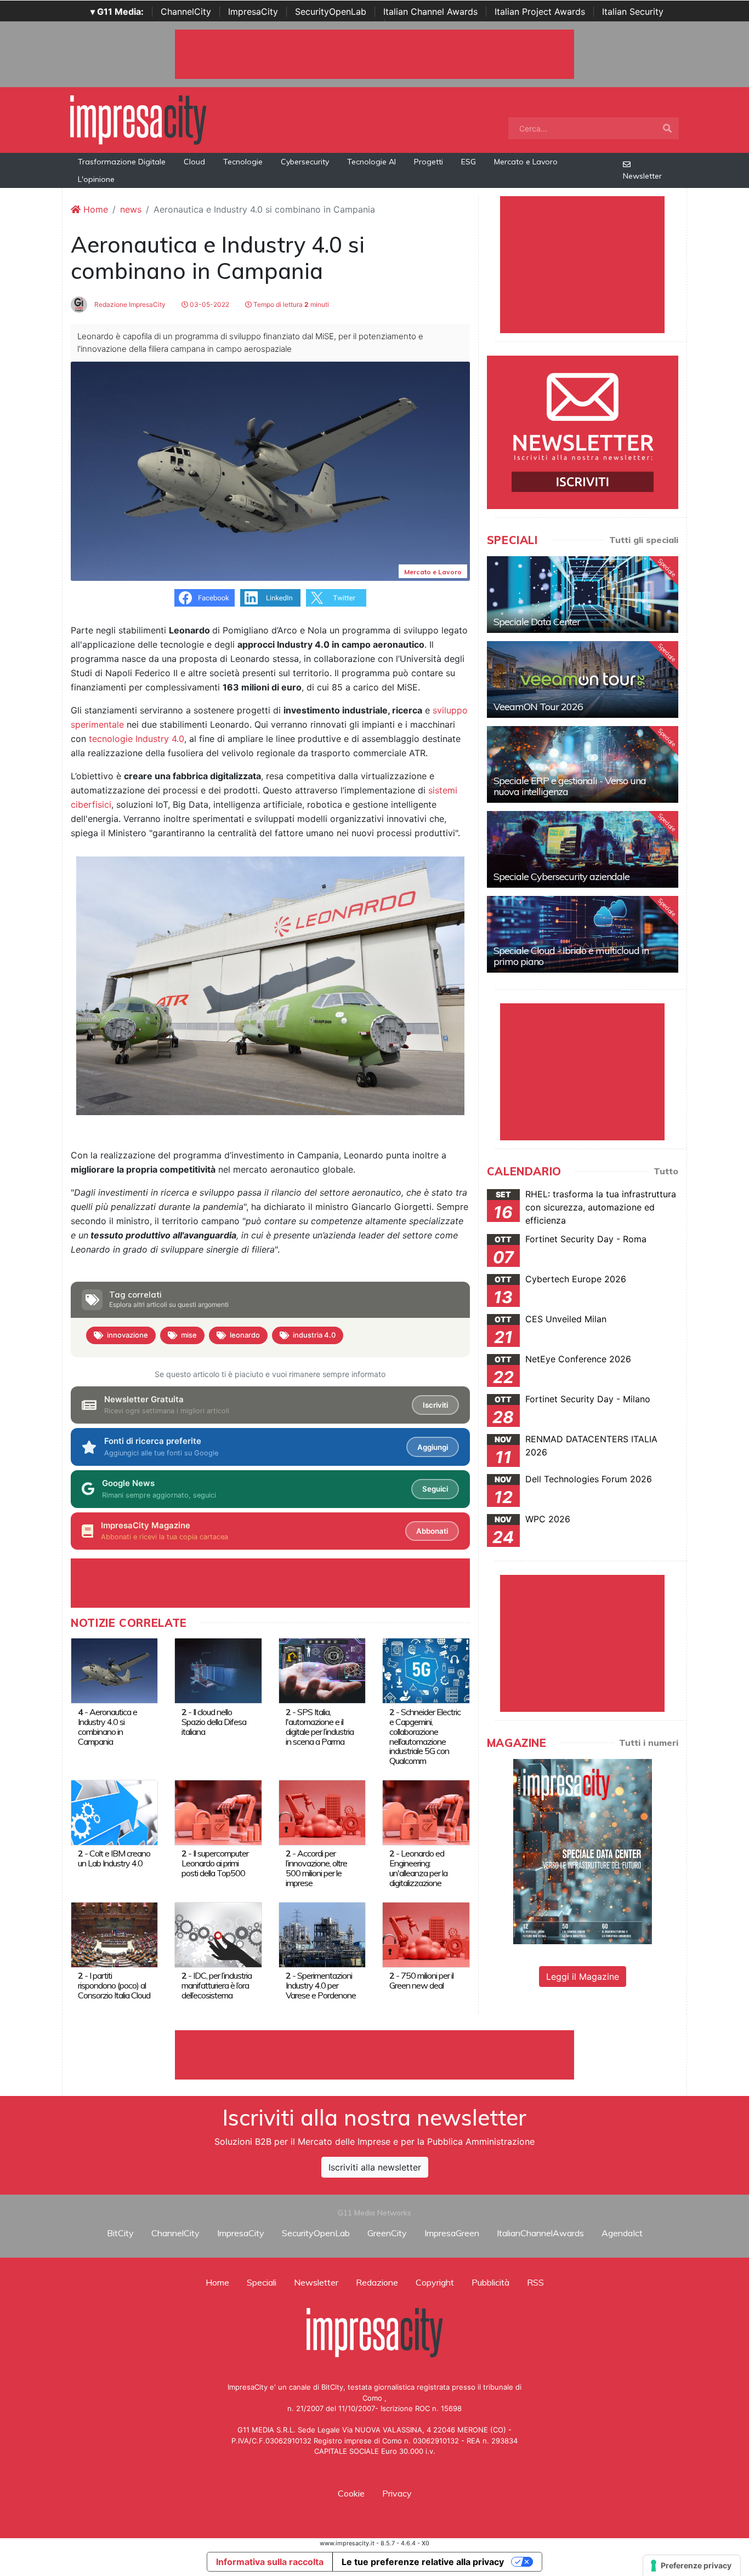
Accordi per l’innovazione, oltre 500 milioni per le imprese (316, 1868)
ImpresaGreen (452, 2233)
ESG (469, 162)
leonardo (245, 1335)
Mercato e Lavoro (526, 162)
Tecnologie (243, 162)
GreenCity (387, 2233)
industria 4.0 (314, 1335)
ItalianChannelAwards (540, 2233)
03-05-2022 (209, 304)
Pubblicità (490, 2282)
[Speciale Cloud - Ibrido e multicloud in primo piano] (583, 934)
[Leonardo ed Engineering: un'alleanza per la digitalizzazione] (426, 1812)
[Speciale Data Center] (583, 595)
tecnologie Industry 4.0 (137, 739)
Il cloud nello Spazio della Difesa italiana (214, 1722)
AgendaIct (622, 2233)
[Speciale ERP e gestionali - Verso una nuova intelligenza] (583, 764)
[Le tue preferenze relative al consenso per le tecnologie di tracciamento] (692, 2566)
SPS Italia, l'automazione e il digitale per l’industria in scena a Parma (320, 1727)
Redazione (377, 2282)
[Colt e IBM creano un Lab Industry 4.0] (114, 1812)
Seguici (435, 1489)
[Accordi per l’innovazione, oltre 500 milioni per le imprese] (322, 1812)
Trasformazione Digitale (122, 162)
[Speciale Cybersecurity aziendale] (583, 849)
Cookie (351, 2493)
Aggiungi (433, 1447)
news (131, 209)
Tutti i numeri (649, 1743)
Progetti (429, 162)
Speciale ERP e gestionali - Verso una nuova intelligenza (570, 786)
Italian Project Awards (540, 12)
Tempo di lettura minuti (290, 304)
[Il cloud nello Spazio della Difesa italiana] (218, 1670)
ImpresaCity (253, 12)
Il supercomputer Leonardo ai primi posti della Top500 (215, 1863)
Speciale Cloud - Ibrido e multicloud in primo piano (571, 956)
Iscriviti (435, 1405)
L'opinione (96, 179)
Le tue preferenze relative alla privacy (423, 2562)
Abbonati (432, 1531)
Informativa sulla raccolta (270, 2562)
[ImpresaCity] (138, 119)
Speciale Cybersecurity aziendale (561, 876)
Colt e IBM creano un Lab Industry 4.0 (114, 1858)
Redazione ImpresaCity (129, 304)
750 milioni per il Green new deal (421, 1980)
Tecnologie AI (371, 162)
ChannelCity (186, 12)
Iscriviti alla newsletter (375, 2167)
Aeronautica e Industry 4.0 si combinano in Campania (107, 1727)
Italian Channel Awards (430, 12)
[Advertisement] (374, 2055)
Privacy (397, 2493)
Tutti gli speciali (644, 540)
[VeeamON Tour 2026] (583, 679)
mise (189, 1335)
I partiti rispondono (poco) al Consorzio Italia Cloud (114, 1985)
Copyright (435, 2282)
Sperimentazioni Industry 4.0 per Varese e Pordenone (321, 1985)
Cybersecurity (305, 162)
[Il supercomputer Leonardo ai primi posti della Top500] (218, 1812)
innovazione (127, 1335)
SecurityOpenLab (331, 12)
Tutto (666, 1171)
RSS (535, 2282)
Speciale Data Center (537, 622)
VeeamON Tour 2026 (538, 707)
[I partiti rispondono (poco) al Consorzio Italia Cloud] (114, 1934)
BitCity (120, 2233)
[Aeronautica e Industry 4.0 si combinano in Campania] (114, 1670)
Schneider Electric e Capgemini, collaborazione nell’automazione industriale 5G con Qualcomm (425, 1737)
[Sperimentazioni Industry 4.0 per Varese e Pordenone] (322, 1934)
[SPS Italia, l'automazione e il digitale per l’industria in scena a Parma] (322, 1670)
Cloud (194, 162)
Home (94, 209)
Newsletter (642, 176)
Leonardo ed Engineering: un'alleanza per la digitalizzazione (418, 1868)
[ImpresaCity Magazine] (583, 1851)
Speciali (262, 2282)
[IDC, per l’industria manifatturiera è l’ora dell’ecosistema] (218, 1934)
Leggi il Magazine (583, 1977)
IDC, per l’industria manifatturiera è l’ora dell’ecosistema (217, 1985)
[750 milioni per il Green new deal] (426, 1934)
